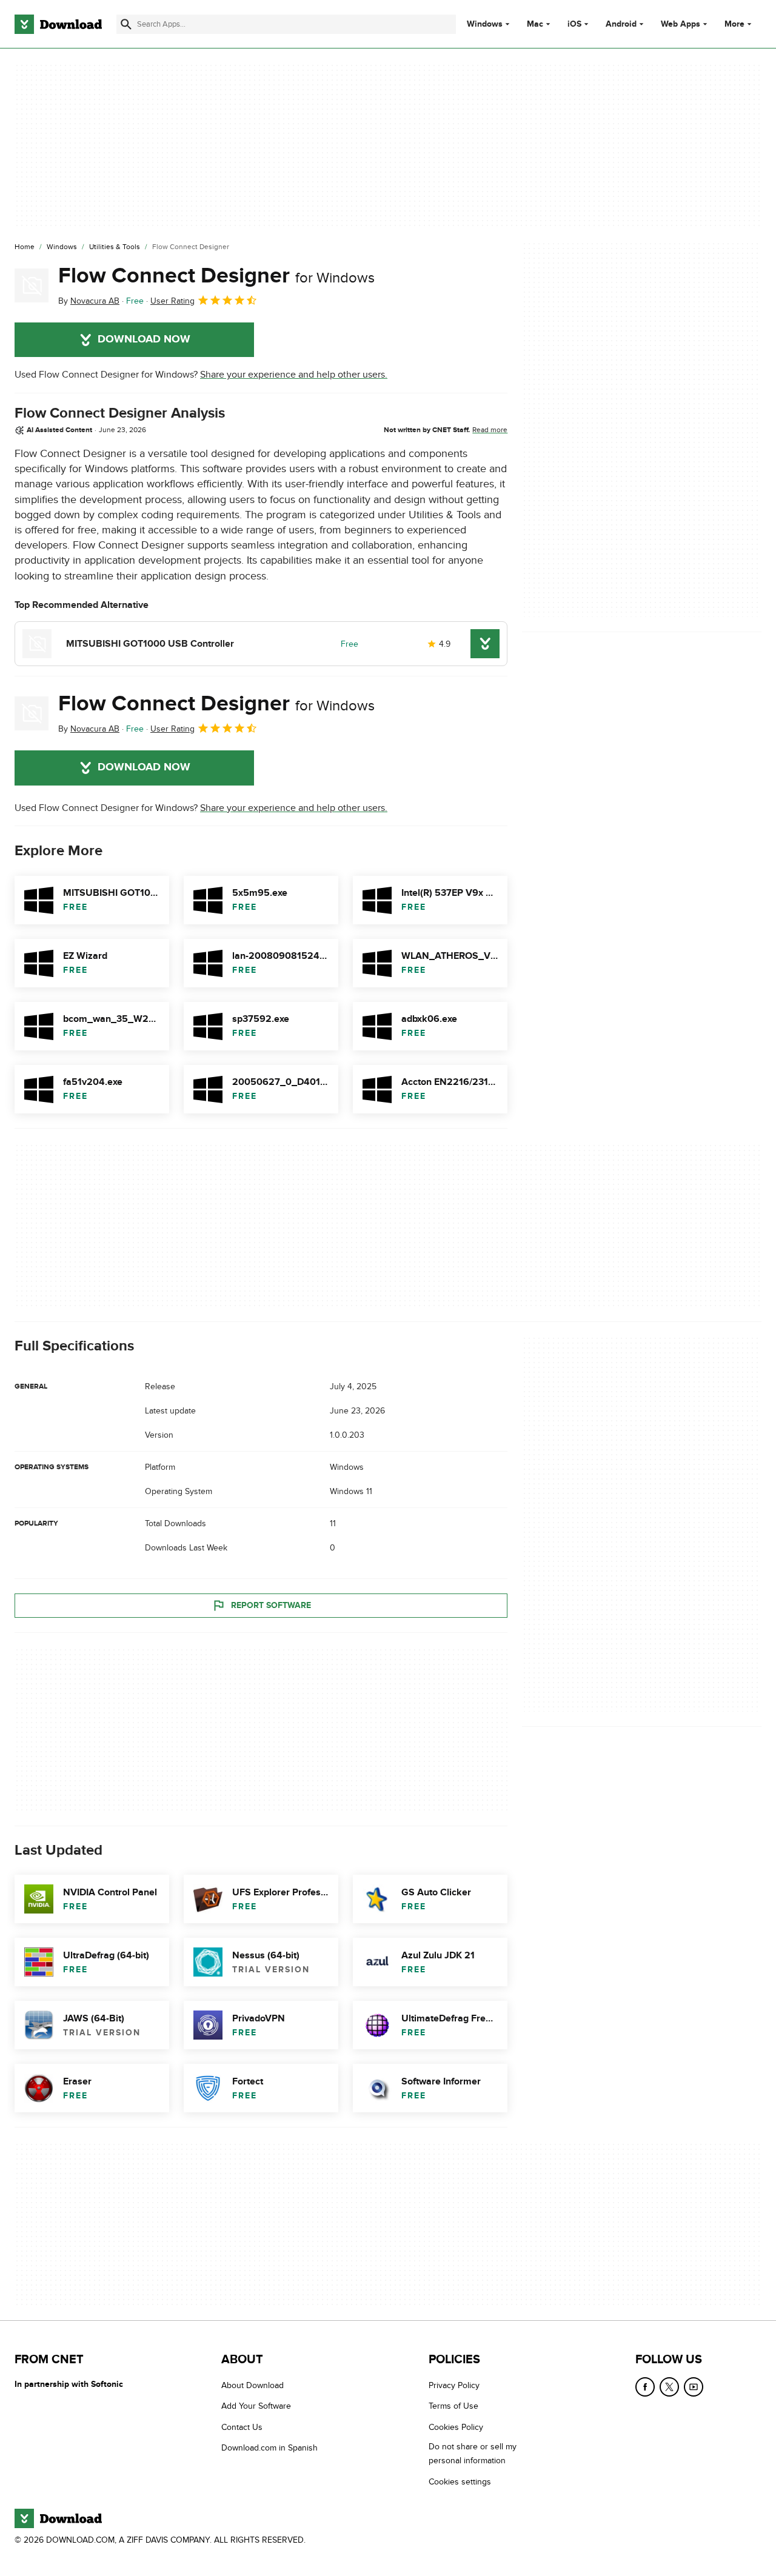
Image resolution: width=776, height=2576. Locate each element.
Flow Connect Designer (216, 276)
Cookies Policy (456, 2427)
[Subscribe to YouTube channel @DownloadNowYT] (694, 2387)
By (89, 301)
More (734, 24)
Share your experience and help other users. (294, 375)
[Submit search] (126, 24)
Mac (535, 24)
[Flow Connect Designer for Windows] (32, 285)
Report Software (271, 1605)
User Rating (172, 301)
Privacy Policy (454, 2385)
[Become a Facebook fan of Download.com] (645, 2387)
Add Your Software (256, 2406)
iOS (574, 24)
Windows (485, 24)
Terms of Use (453, 2406)
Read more (490, 430)
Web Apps (681, 24)
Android (621, 24)
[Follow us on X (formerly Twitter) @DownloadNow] (669, 2387)
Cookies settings (460, 2481)
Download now (144, 339)
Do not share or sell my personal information (473, 2454)
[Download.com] (58, 24)
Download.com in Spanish (269, 2448)
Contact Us (242, 2427)
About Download (253, 2385)
